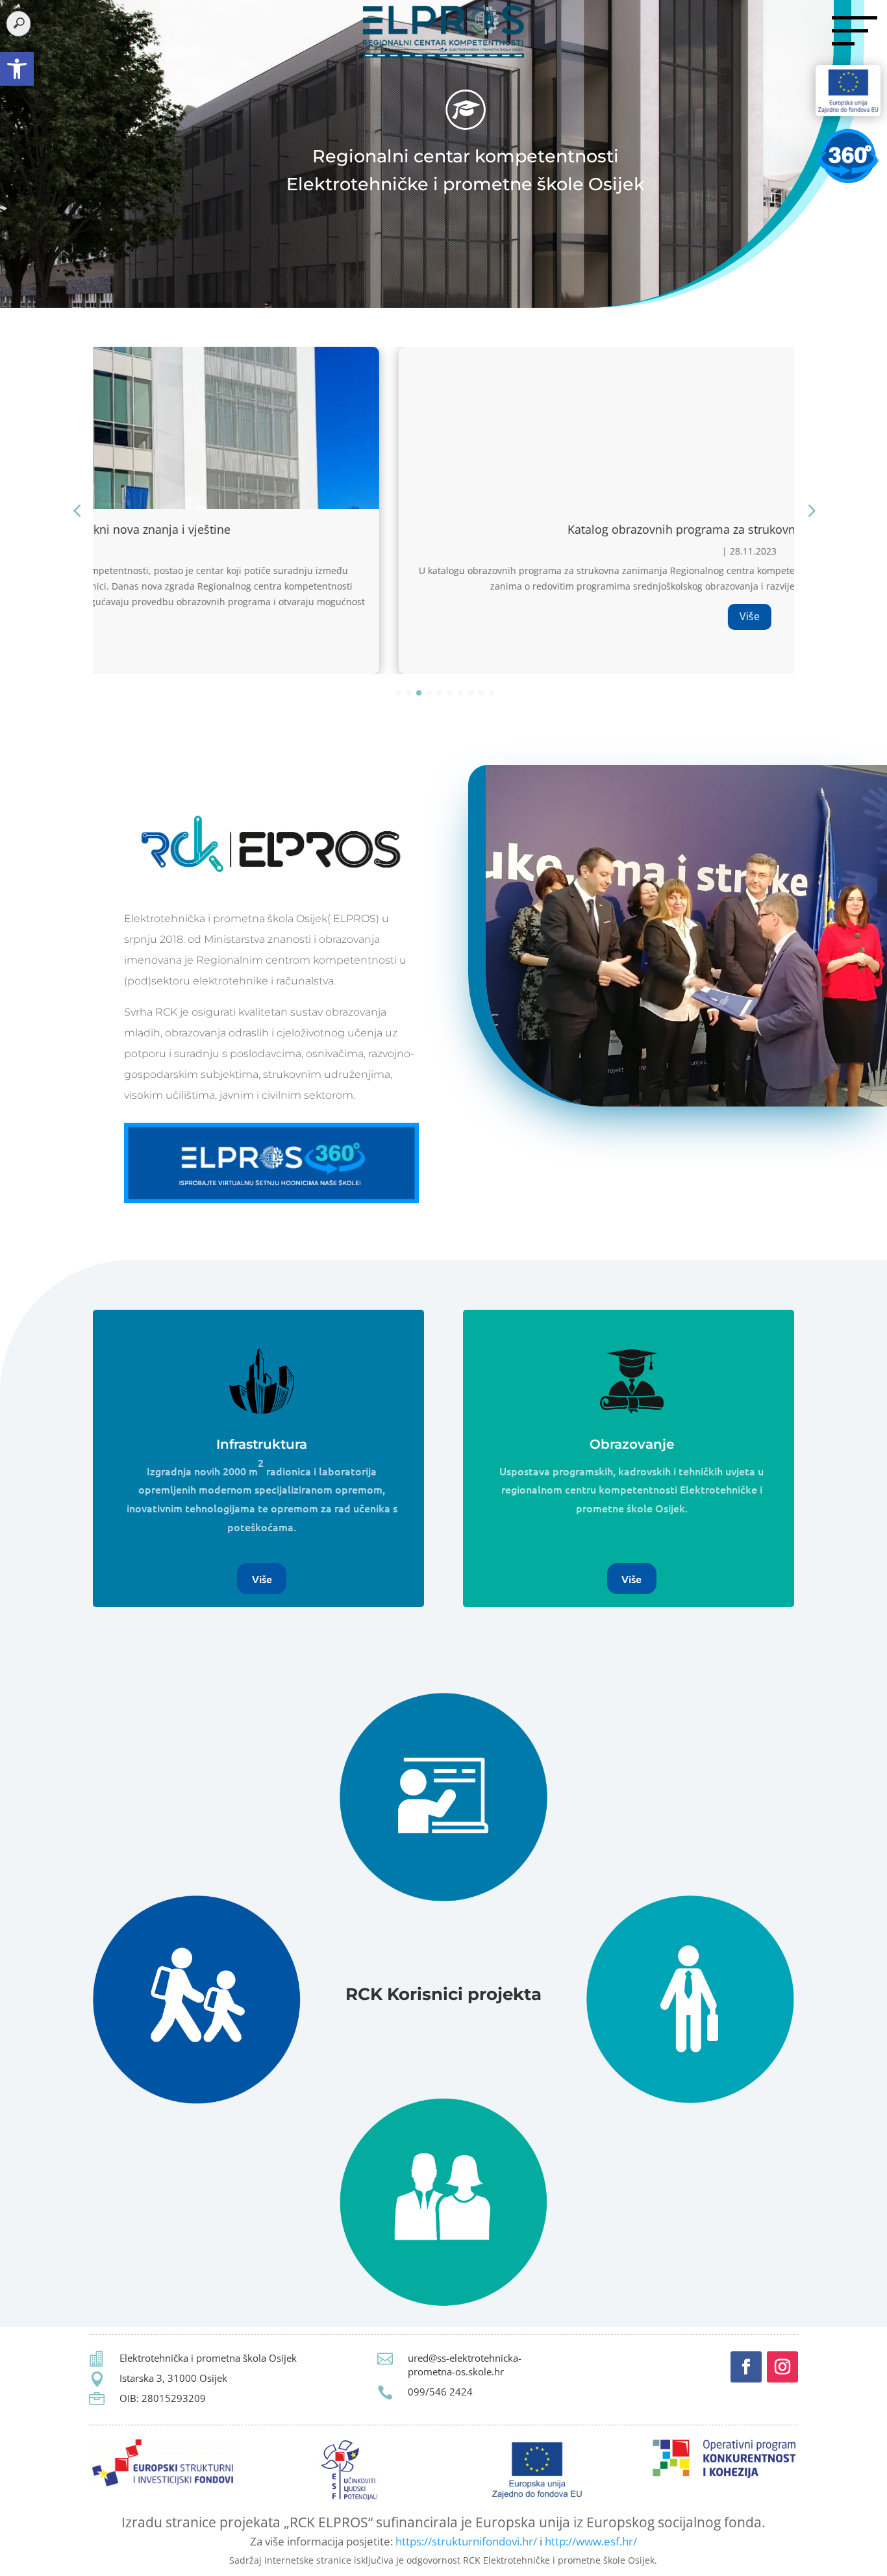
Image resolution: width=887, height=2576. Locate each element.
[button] (17, 69)
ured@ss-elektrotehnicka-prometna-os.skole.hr (465, 2365)
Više (444, 616)
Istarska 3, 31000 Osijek (173, 2378)
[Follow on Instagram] (782, 2367)
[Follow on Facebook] (746, 2367)
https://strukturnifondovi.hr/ (466, 2541)
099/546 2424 (440, 2392)
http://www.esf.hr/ (591, 2541)
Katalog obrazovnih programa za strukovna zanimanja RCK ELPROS (444, 529)
